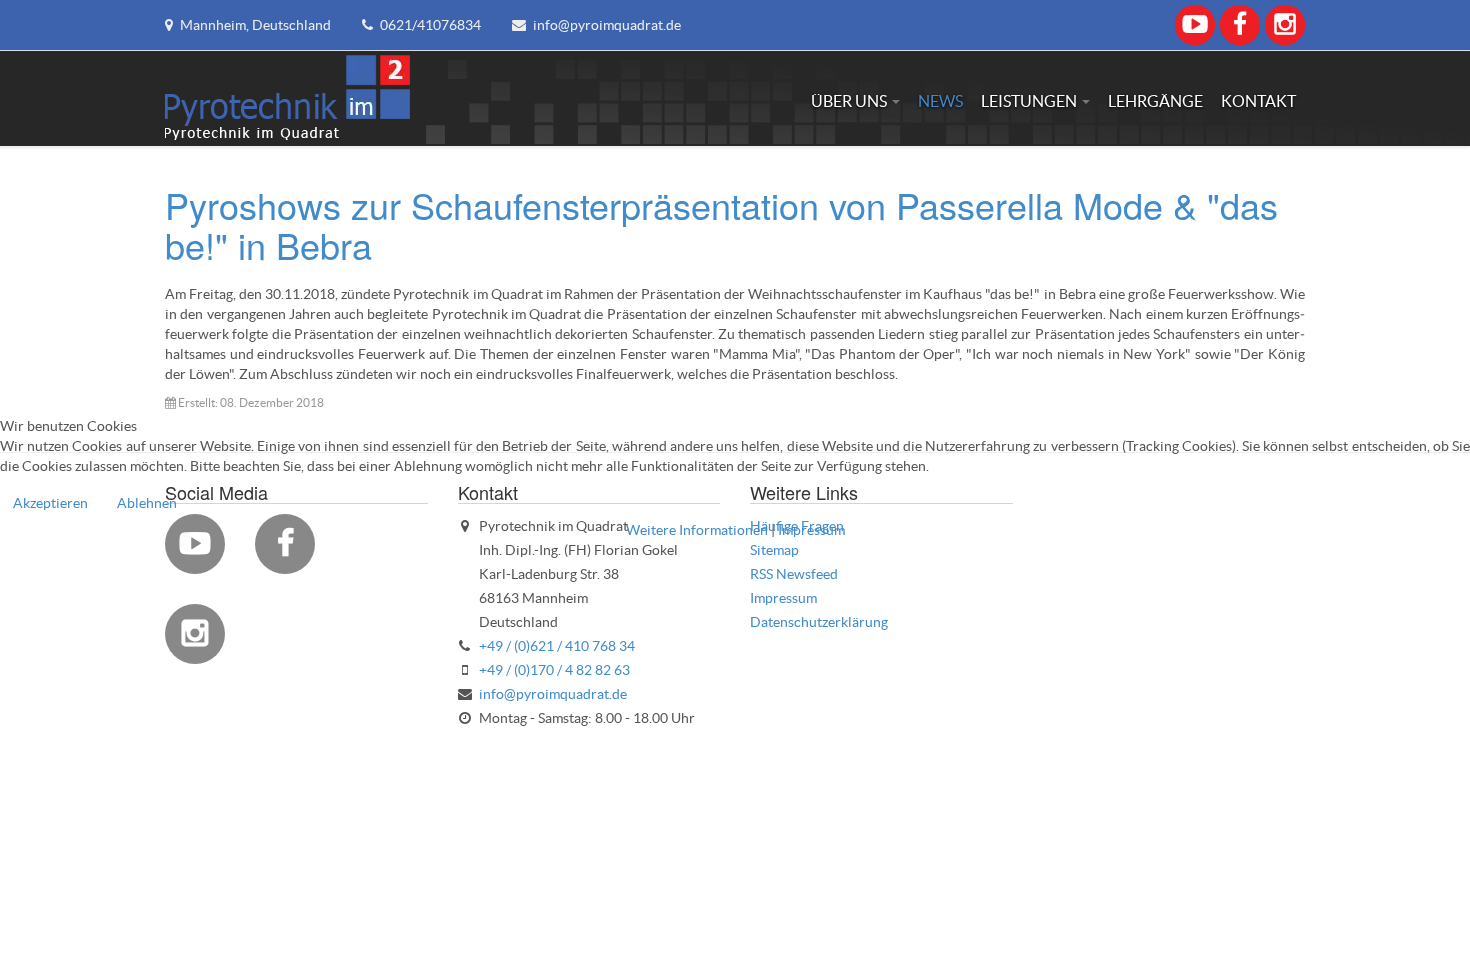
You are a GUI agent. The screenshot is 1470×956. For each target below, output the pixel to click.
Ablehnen (147, 503)
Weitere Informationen (697, 530)
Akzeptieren (50, 503)
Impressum (811, 530)
